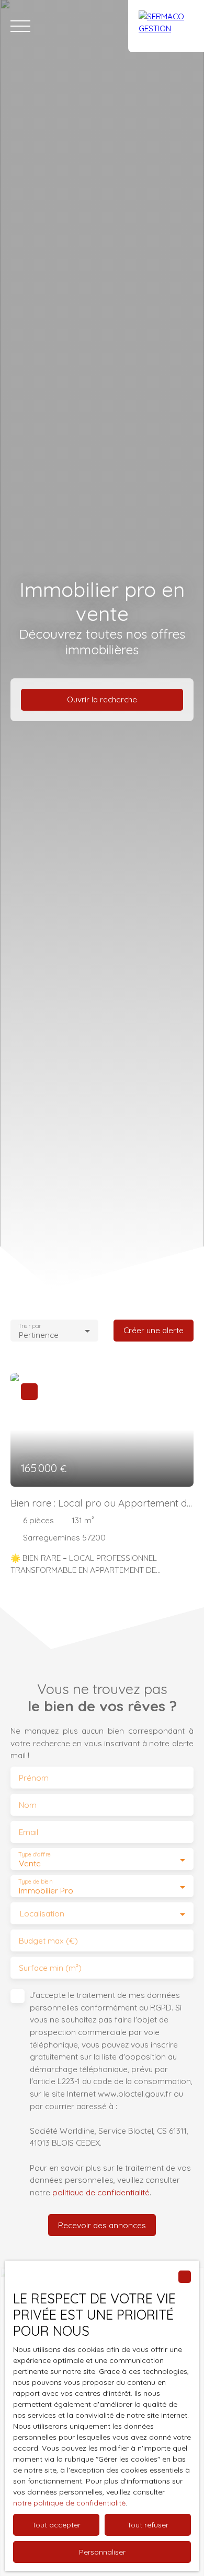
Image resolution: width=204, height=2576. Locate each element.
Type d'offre (35, 1855)
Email (29, 1832)
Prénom (34, 1778)
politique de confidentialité (101, 2192)
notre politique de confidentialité (69, 2503)
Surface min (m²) (50, 1968)
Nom (28, 1805)
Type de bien (35, 1882)
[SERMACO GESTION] (166, 26)
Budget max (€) (48, 1941)
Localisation (42, 1914)
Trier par (30, 1326)
